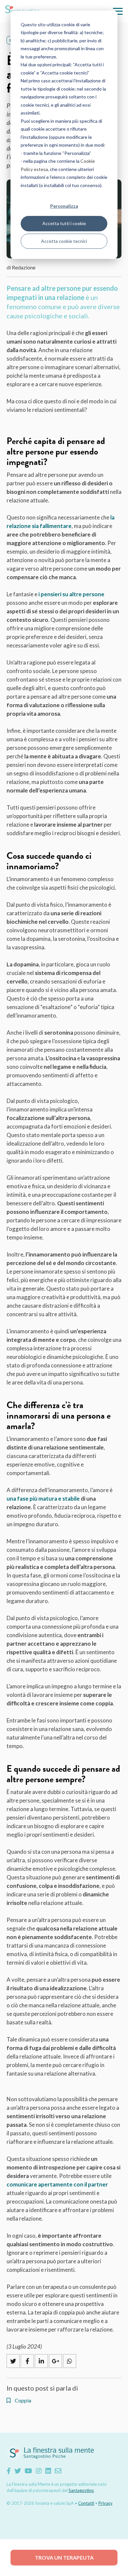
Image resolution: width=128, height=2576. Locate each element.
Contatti (86, 2503)
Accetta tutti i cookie (64, 223)
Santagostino (81, 2490)
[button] (118, 11)
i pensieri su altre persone (71, 594)
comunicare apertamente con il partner (57, 2184)
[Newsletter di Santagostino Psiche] (58, 2471)
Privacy (106, 2503)
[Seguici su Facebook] (9, 2471)
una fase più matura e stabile (43, 1499)
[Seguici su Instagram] (39, 2471)
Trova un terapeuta (64, 2557)
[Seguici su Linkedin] (48, 2471)
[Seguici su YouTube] (28, 2471)
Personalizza (64, 206)
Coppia (22, 2400)
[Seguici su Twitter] (18, 2471)
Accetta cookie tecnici (64, 241)
